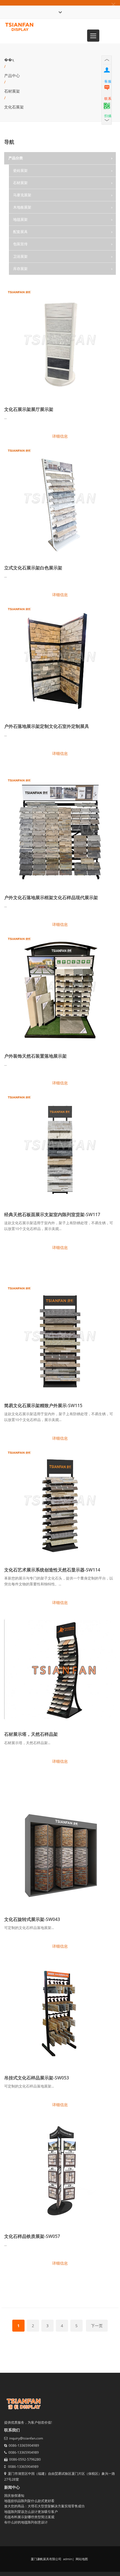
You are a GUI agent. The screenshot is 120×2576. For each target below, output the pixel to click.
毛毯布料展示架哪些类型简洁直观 (29, 2517)
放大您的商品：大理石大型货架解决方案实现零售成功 (44, 2506)
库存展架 (20, 269)
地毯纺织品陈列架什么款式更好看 (29, 2501)
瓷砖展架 (20, 170)
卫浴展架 (20, 256)
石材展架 (12, 91)
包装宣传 (20, 244)
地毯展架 (20, 219)
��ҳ (9, 60)
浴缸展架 (25, 281)
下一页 (97, 2326)
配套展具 (20, 232)
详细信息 (60, 436)
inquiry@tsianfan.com (26, 2438)
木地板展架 (22, 207)
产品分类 (16, 158)
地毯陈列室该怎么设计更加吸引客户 (31, 2512)
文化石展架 (14, 107)
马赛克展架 (22, 195)
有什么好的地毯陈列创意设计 (26, 2522)
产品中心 (12, 75)
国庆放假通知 (14, 2496)
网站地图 (81, 2559)
